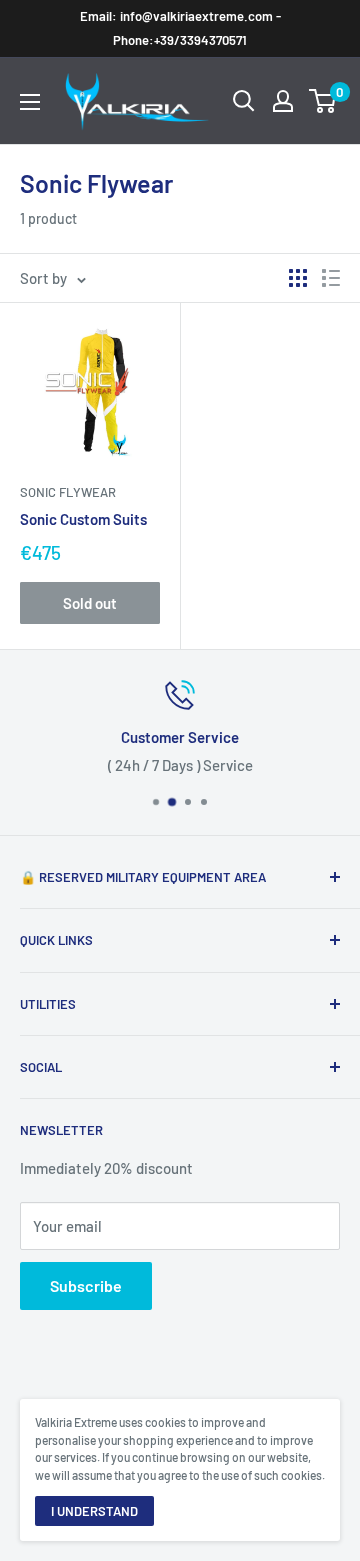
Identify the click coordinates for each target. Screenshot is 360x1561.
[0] (323, 101)
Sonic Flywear (68, 492)
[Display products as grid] (298, 278)
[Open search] (244, 101)
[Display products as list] (331, 278)
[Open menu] (30, 102)
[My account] (283, 101)
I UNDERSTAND (94, 1511)
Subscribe (86, 1285)
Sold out (90, 603)
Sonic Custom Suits (83, 519)
